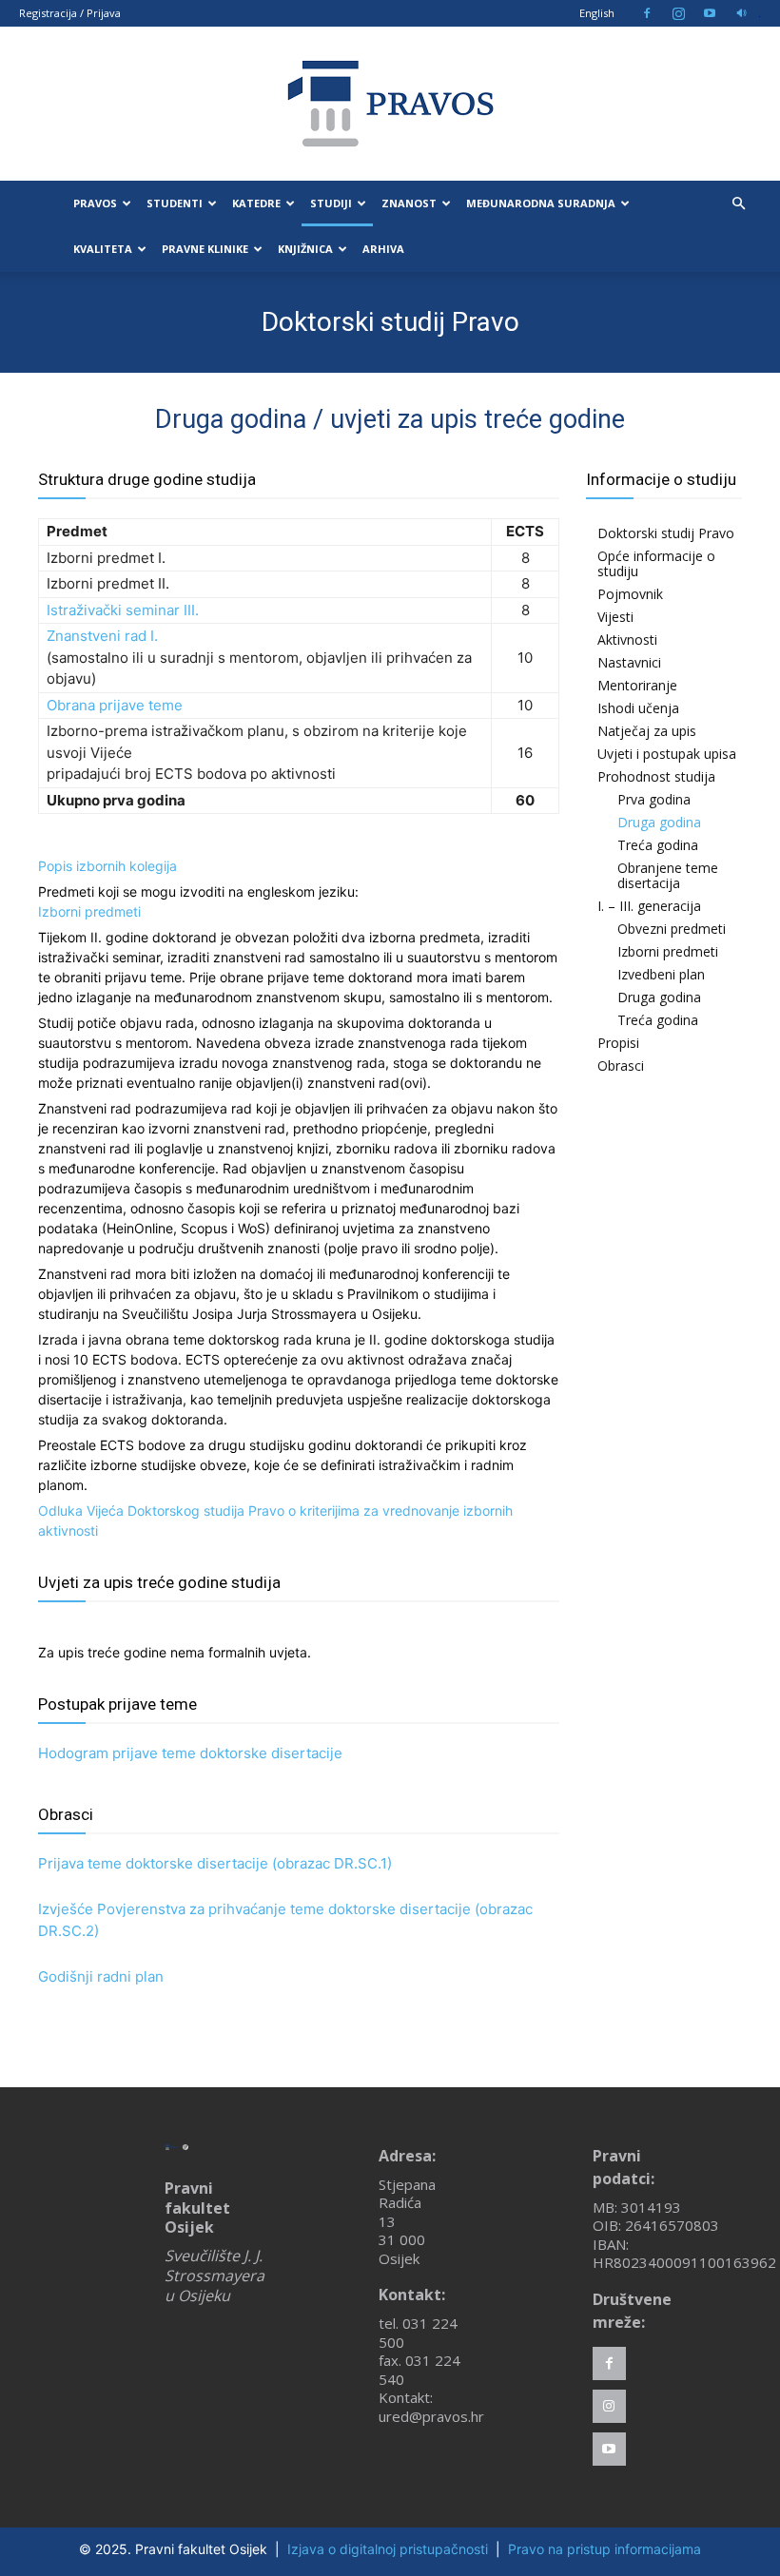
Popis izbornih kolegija (107, 866)
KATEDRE (256, 203)
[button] (738, 204)
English (597, 13)
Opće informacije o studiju (656, 563)
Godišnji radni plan (101, 1976)
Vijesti (615, 617)
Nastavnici (629, 662)
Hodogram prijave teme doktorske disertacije (190, 1753)
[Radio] (741, 13)
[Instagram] (678, 13)
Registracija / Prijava (70, 13)
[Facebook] (647, 13)
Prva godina (654, 799)
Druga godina (659, 822)
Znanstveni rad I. (102, 636)
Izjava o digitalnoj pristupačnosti (388, 2549)
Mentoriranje (637, 685)
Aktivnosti (627, 639)
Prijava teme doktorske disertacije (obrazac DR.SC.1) (215, 1863)
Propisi (618, 1043)
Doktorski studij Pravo (666, 533)
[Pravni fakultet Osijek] (390, 104)
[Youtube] (710, 13)
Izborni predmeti (89, 911)
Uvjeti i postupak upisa (667, 754)
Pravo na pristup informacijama (604, 2549)
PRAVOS (95, 203)
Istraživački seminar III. (123, 610)
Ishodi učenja (638, 708)
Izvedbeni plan (661, 974)
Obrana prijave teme (115, 705)
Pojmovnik (630, 594)
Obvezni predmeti (672, 929)
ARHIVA (383, 249)
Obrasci (621, 1065)
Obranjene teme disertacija (668, 875)
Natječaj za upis (647, 731)
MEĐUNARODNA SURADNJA (541, 203)
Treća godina (658, 845)
